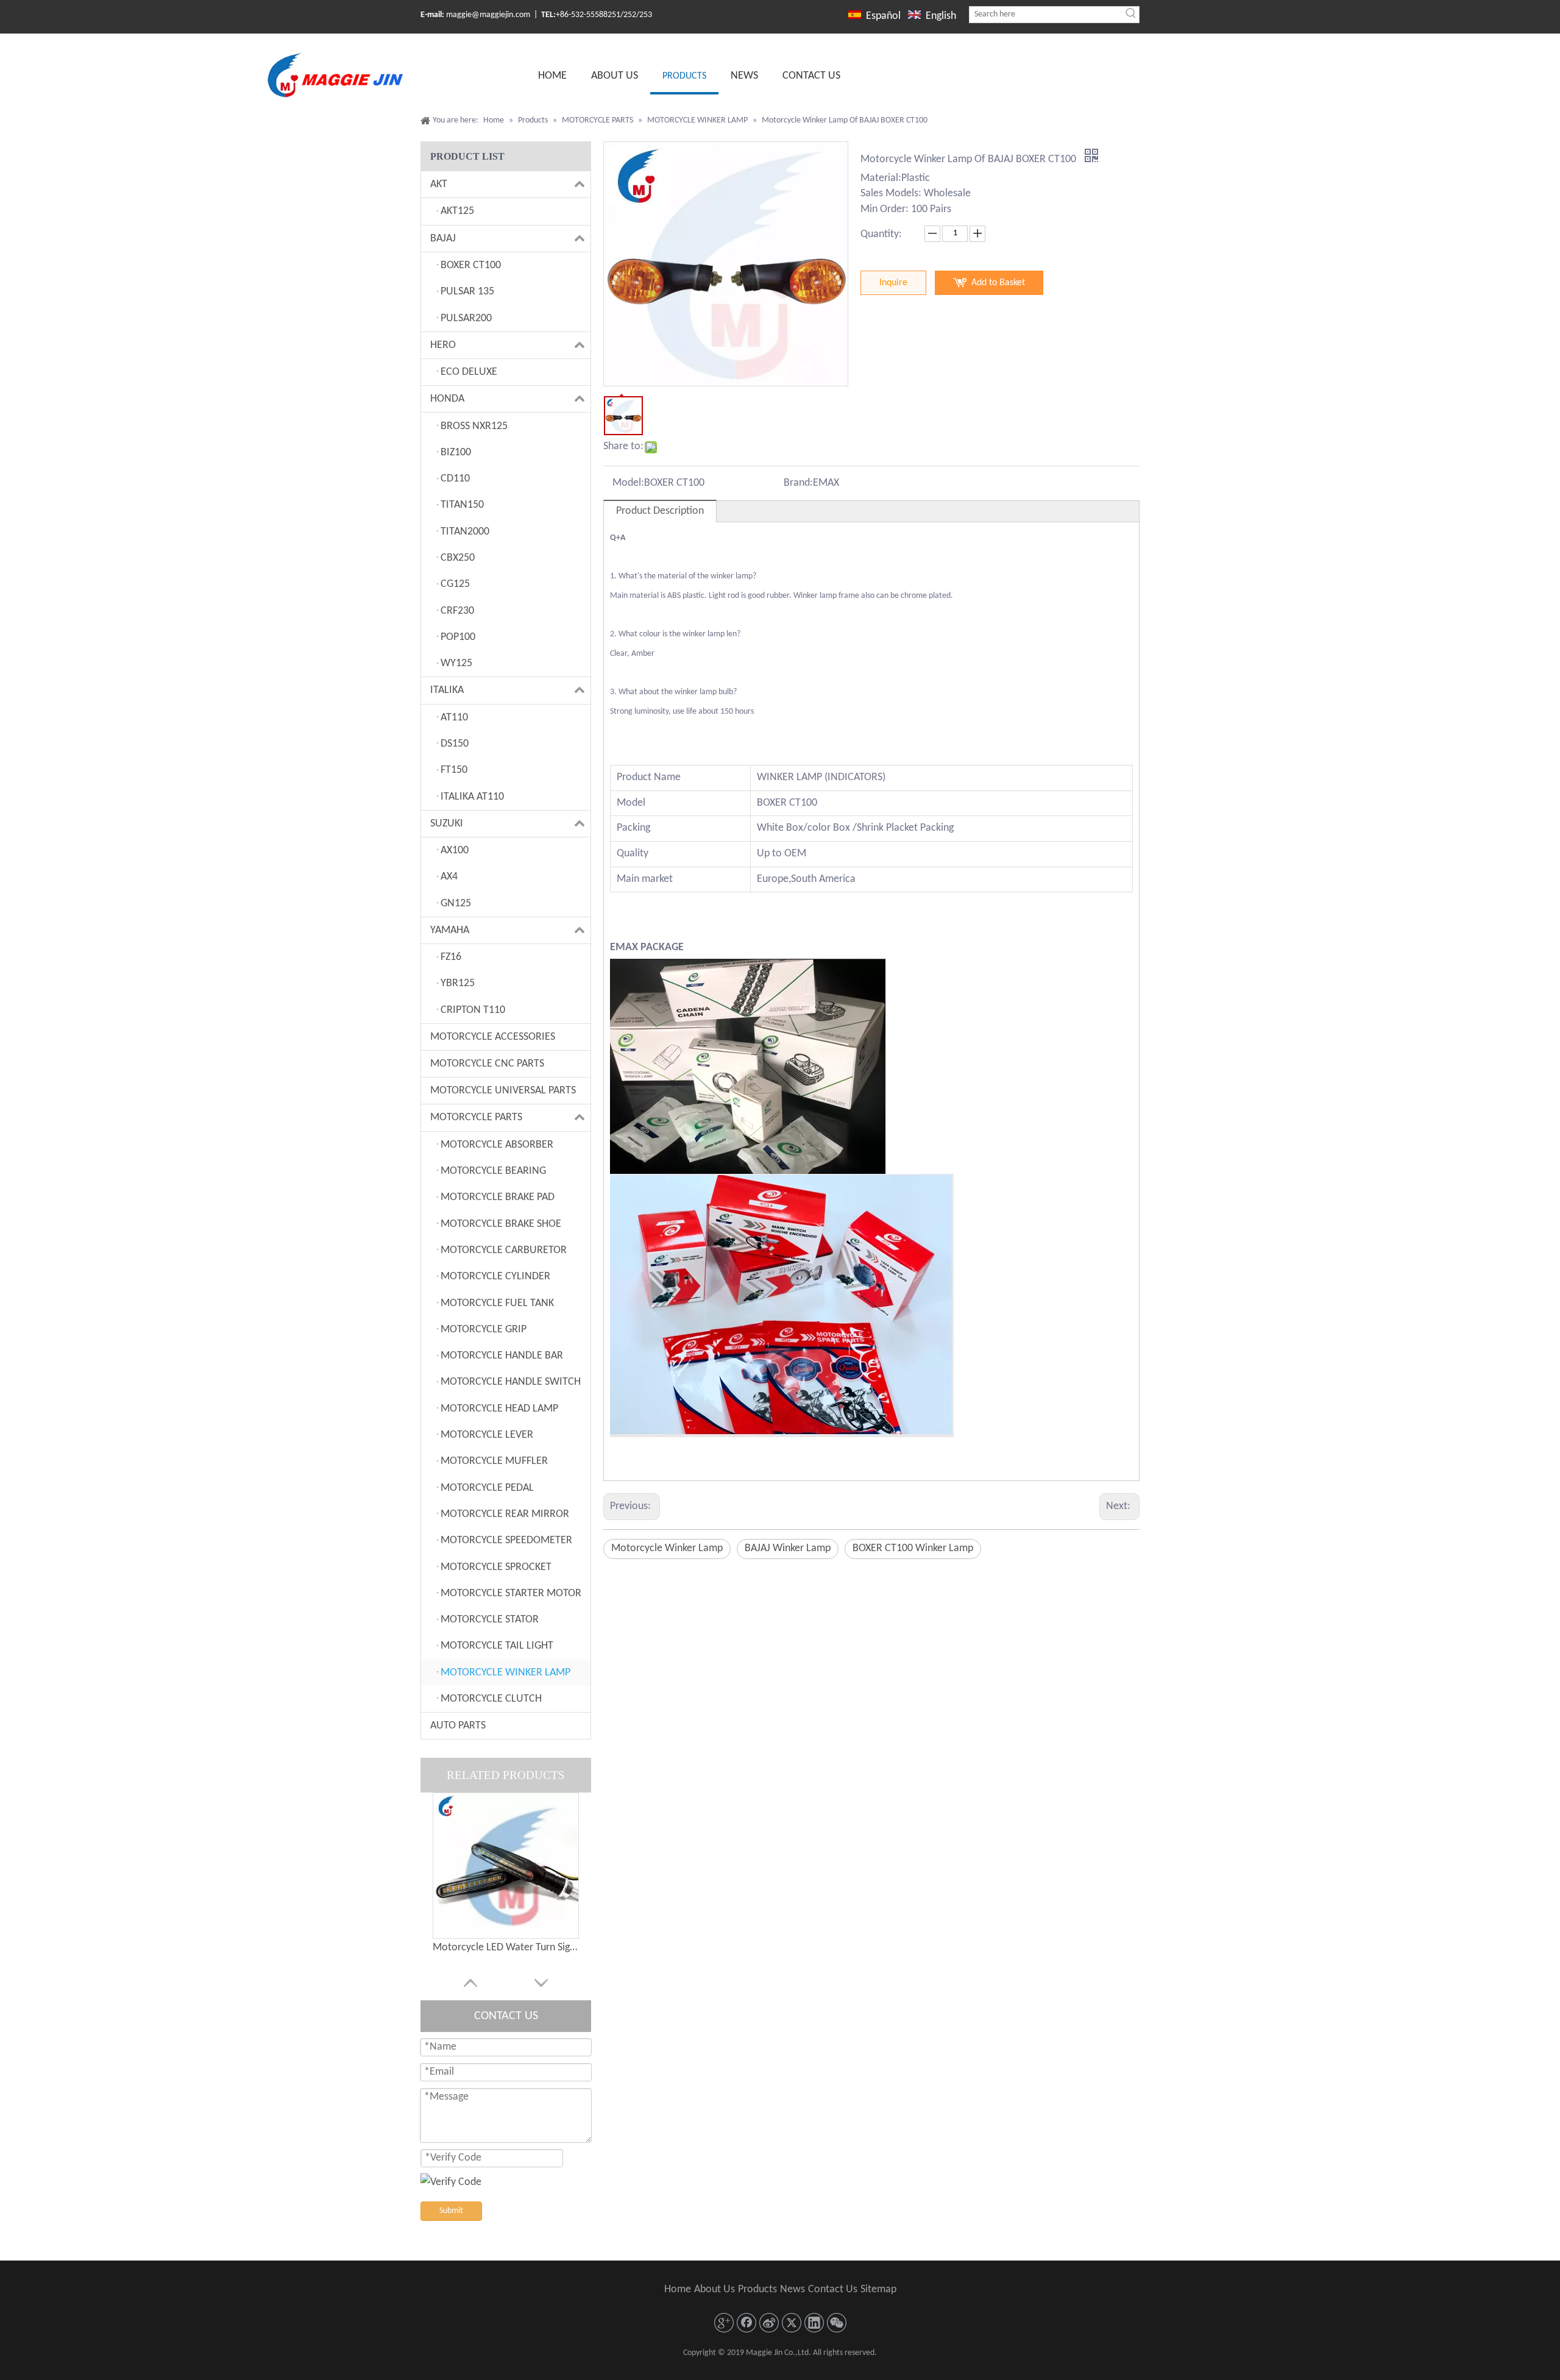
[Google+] (724, 2323)
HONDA (447, 399)
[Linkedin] (814, 2323)
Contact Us (833, 2289)
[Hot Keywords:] (1131, 15)
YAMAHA (450, 930)
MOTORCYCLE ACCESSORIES (493, 1037)
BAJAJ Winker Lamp (788, 1548)
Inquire (893, 283)
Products (757, 2289)
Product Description (660, 511)
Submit (451, 2211)
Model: (628, 483)
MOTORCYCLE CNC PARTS (487, 1064)
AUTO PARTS (458, 1726)
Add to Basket (998, 283)
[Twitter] (792, 2323)
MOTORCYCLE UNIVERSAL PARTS (503, 1091)
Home (678, 2289)
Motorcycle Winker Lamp (667, 1548)
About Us (714, 2289)
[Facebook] (746, 2323)
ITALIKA (447, 690)
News (792, 2289)
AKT (439, 184)
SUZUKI (447, 824)
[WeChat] (837, 2323)
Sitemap (878, 2289)
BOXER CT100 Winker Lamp (913, 1548)
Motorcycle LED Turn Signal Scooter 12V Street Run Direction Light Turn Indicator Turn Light (506, 1948)
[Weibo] (769, 2323)
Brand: (798, 483)
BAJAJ (443, 239)
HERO (443, 345)
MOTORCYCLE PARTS (476, 1117)
